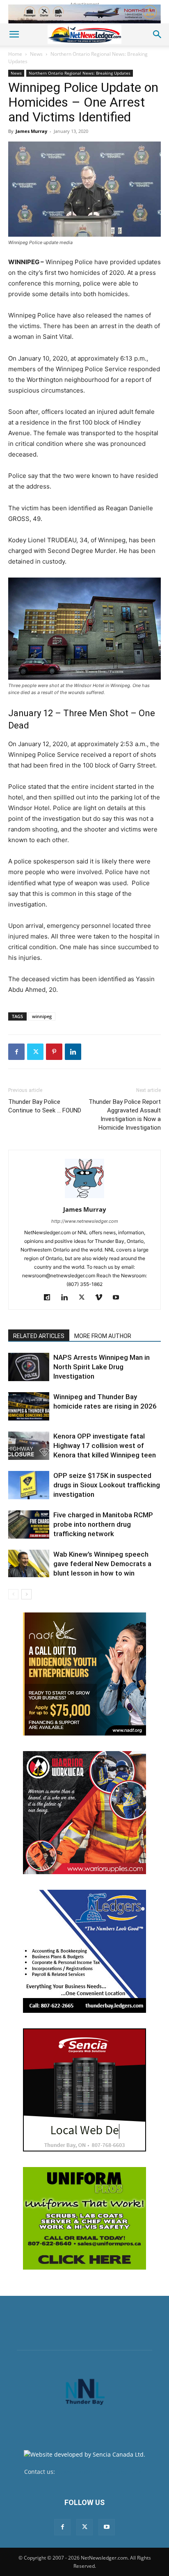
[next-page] (26, 1594)
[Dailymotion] (50, 1298)
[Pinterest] (54, 1052)
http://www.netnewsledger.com (85, 1221)
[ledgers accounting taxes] (84, 1951)
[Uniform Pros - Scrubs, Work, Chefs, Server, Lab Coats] (84, 2218)
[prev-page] (13, 1594)
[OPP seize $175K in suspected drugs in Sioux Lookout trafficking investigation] (29, 1485)
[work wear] (84, 1813)
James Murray (31, 131)
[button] (14, 34)
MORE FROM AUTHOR (103, 1336)
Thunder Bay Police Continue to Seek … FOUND (45, 1106)
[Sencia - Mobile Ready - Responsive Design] (84, 2090)
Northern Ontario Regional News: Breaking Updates (80, 73)
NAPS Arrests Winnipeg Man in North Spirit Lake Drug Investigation (102, 1367)
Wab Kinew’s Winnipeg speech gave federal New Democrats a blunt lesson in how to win (102, 1564)
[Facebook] (16, 1052)
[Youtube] (119, 1298)
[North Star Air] (84, 14)
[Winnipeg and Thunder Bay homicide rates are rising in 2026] (29, 1406)
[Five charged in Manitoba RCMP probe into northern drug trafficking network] (29, 1524)
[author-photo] (84, 1198)
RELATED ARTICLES (39, 1336)
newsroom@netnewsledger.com (101, 2472)
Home (15, 54)
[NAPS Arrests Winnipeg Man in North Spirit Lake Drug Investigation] (29, 1367)
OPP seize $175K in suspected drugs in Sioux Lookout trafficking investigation (107, 1485)
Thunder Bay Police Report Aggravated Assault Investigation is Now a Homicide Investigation (125, 1115)
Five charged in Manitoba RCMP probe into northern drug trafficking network (103, 1524)
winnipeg (42, 1016)
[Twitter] (35, 1052)
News (36, 54)
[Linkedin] (73, 1052)
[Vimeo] (102, 1298)
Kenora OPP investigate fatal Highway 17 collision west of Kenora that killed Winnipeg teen (105, 1446)
